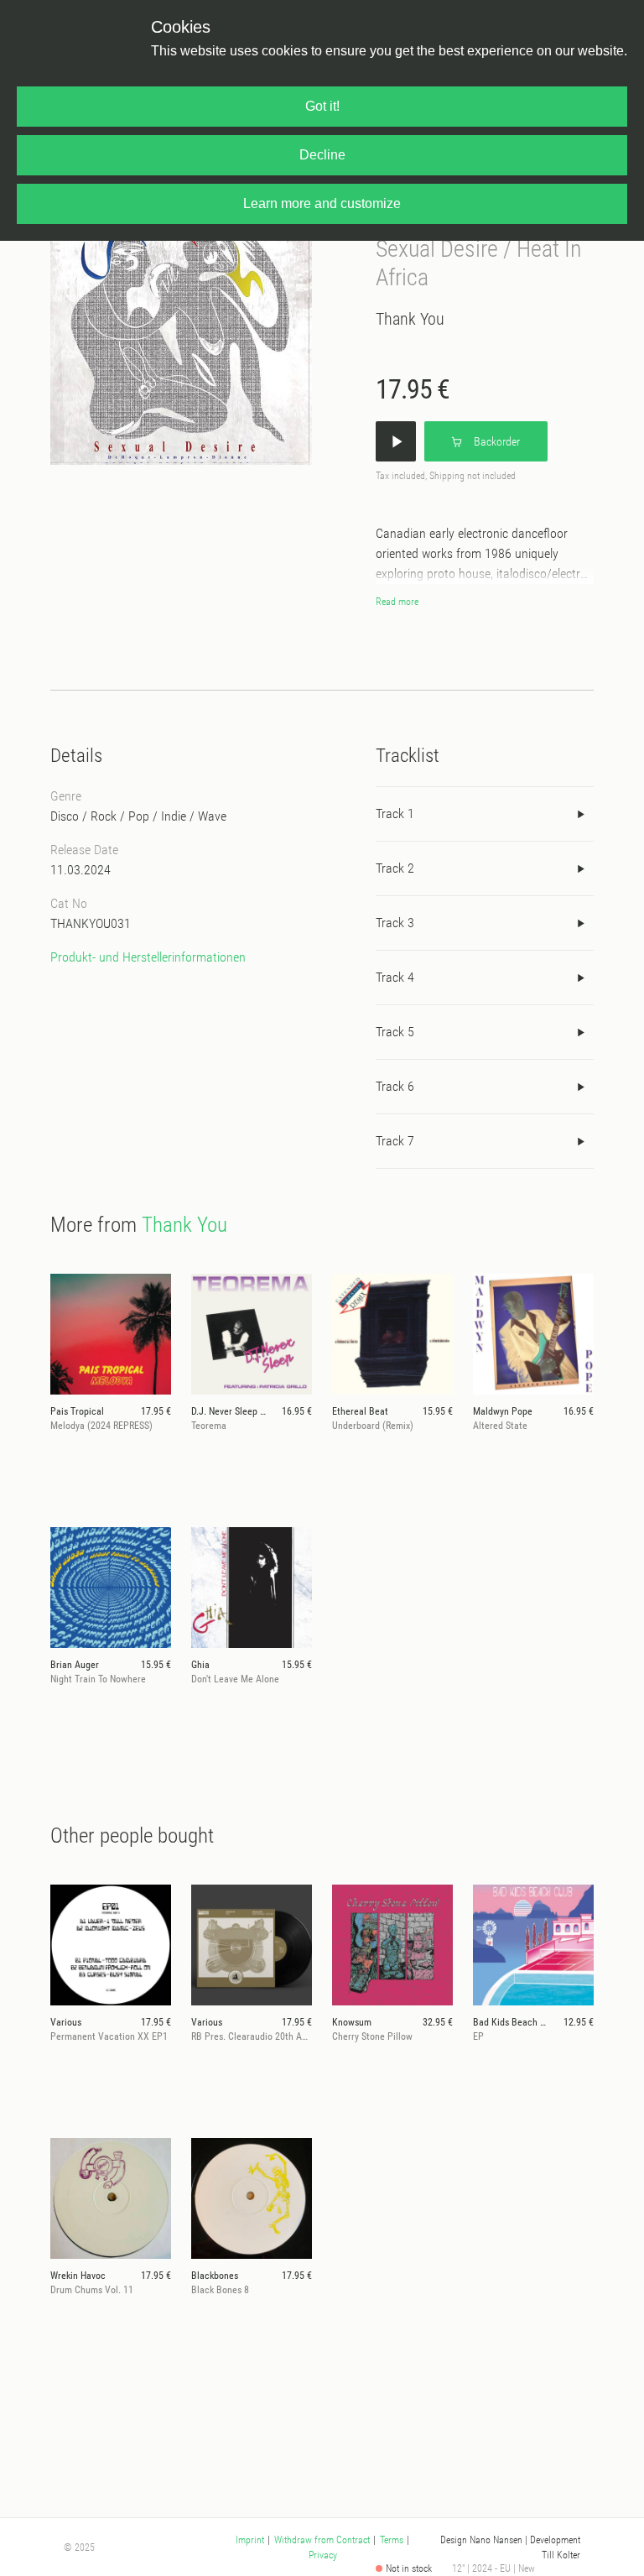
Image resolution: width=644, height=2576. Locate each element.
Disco (65, 816)
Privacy (323, 2555)
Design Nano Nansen (481, 2540)
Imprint (250, 2540)
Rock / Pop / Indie (138, 816)
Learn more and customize (322, 203)
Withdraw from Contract (322, 2540)
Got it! (322, 106)
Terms (392, 2540)
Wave (212, 816)
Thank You (410, 319)
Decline (322, 155)
